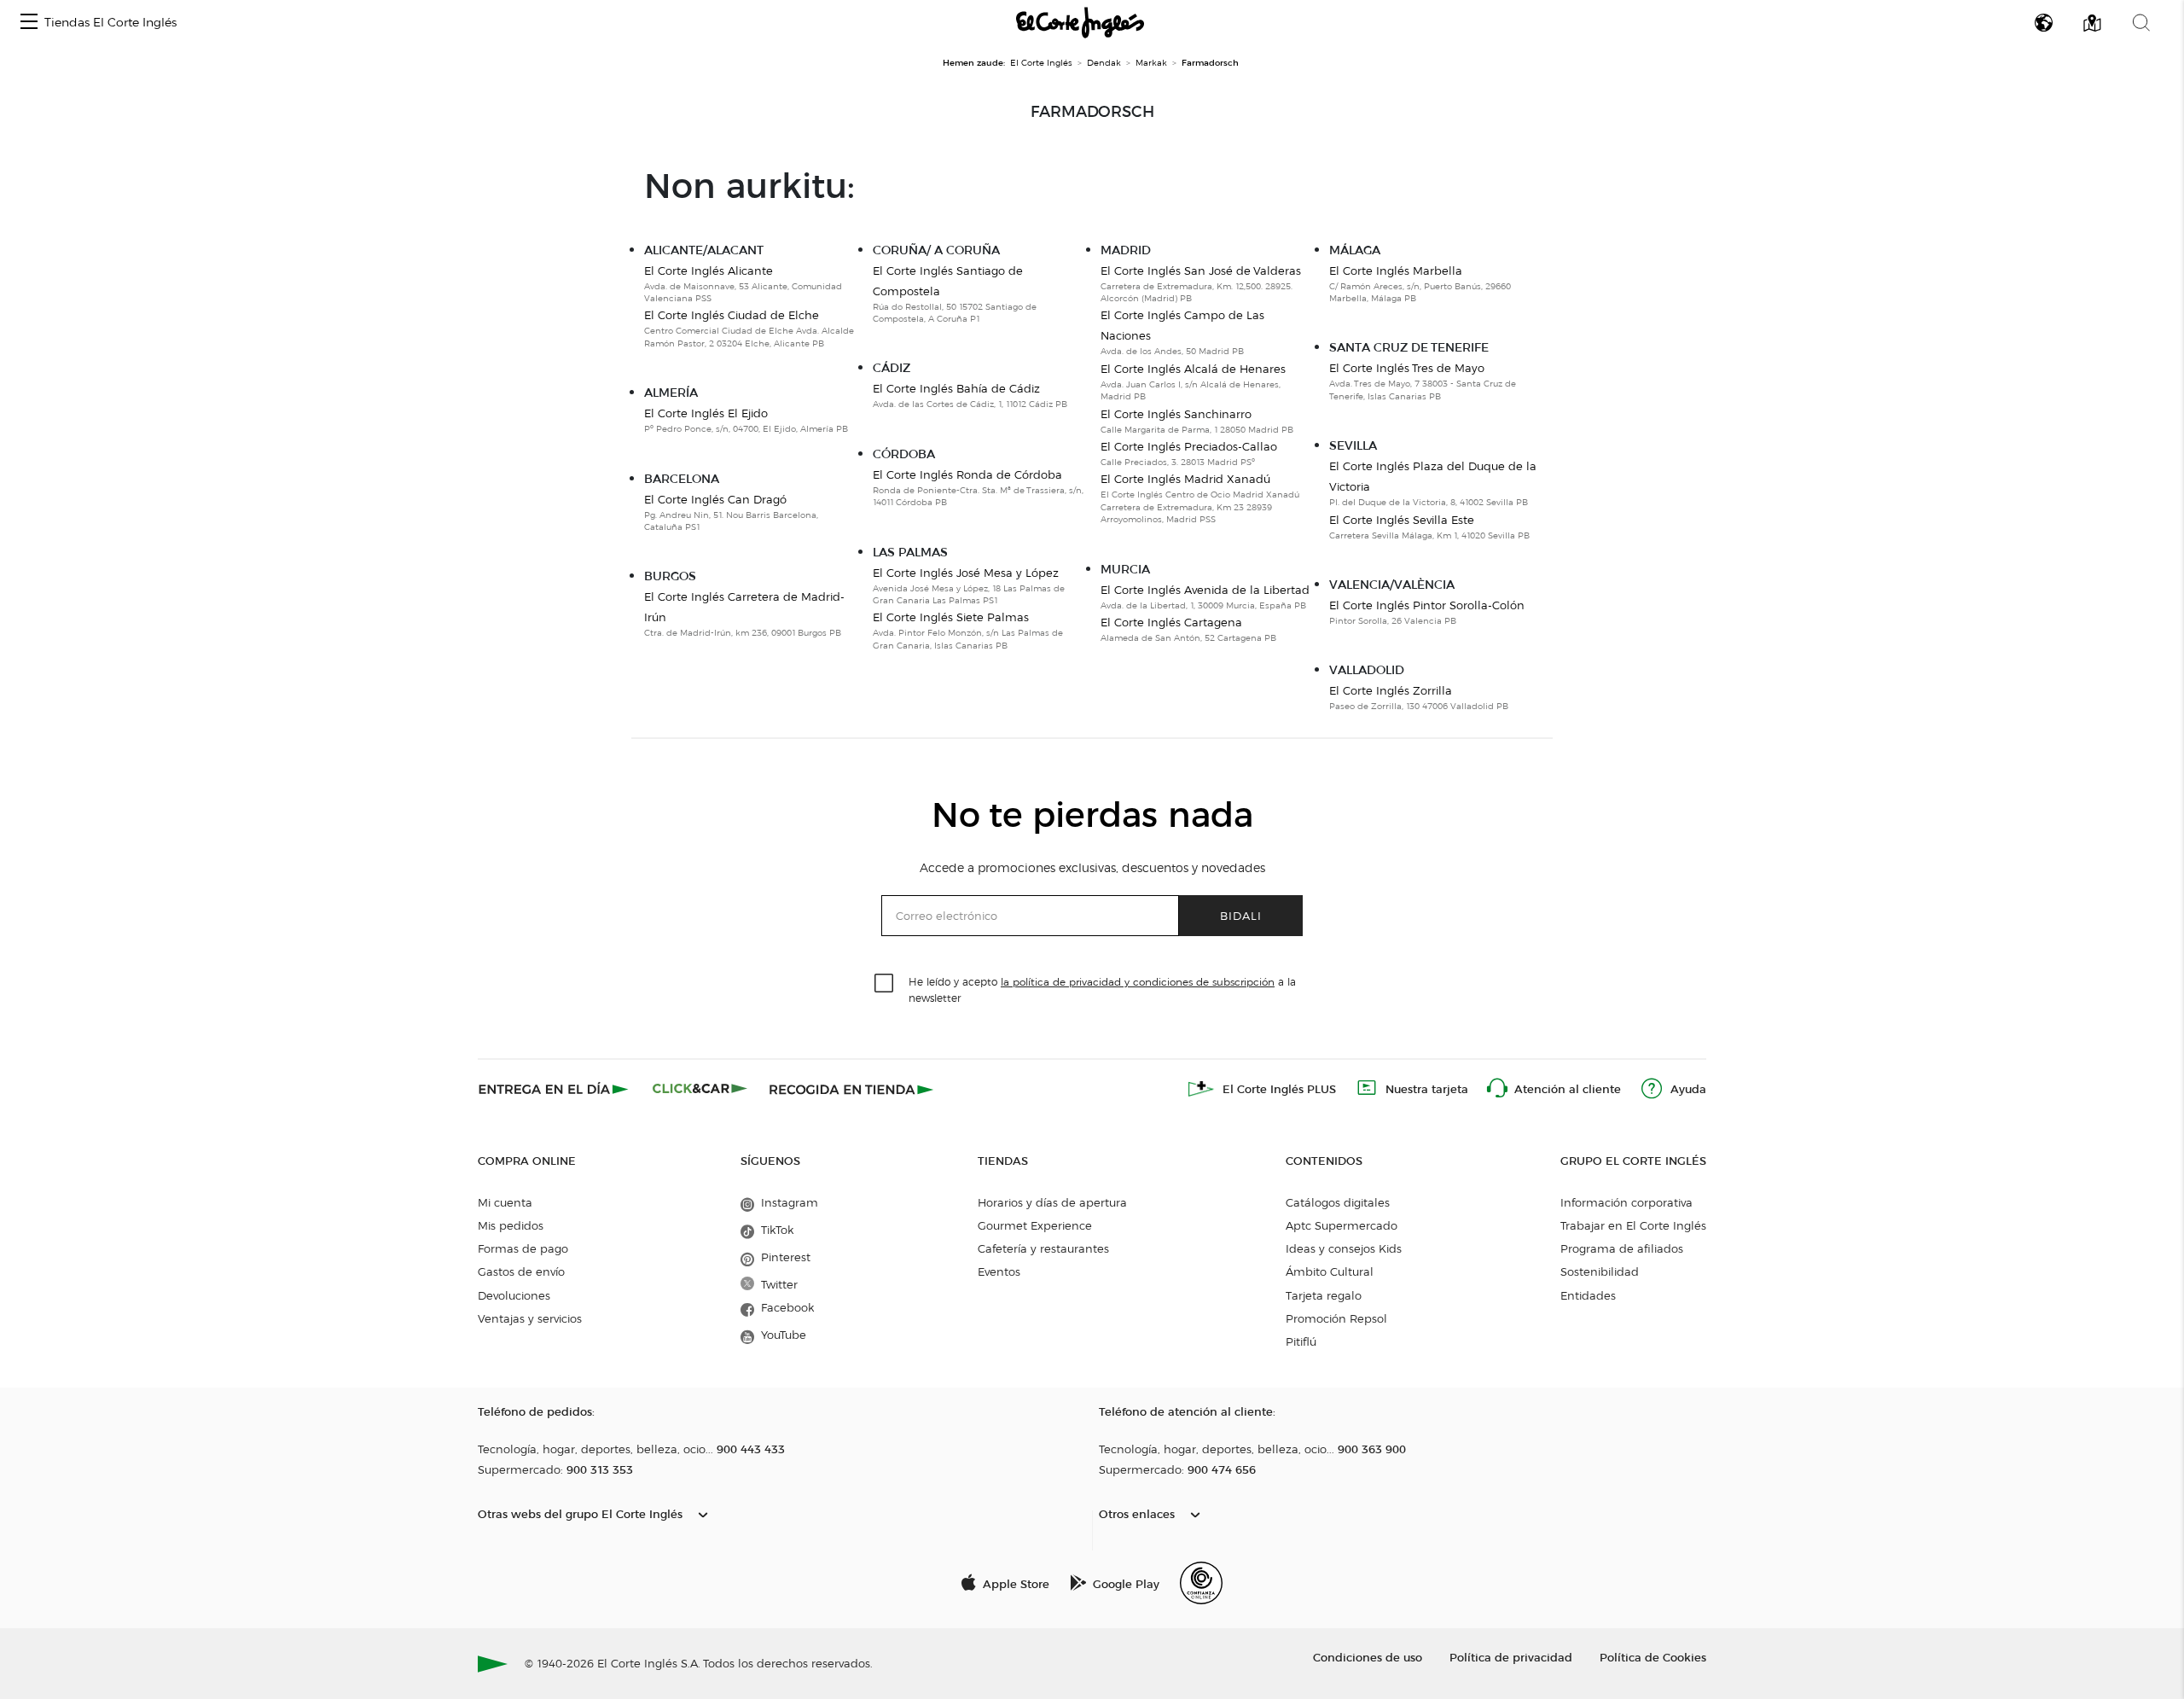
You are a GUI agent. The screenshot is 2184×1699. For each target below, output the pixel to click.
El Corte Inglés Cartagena (1171, 622)
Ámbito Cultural (1330, 1271)
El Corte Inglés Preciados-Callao (1189, 446)
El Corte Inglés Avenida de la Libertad (1205, 590)
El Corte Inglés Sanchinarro (1176, 414)
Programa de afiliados (1622, 1248)
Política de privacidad (1511, 1657)
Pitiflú (1301, 1341)
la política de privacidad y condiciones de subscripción (1138, 982)
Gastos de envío (521, 1271)
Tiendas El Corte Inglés (110, 23)
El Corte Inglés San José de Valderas (1201, 271)
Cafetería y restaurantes (1043, 1248)
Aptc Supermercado (1342, 1225)
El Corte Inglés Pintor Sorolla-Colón (1427, 605)
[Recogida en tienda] (851, 1089)
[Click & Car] (700, 1089)
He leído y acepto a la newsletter (1102, 989)
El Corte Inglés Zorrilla (1391, 690)
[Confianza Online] (1201, 1583)
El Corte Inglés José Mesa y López (966, 573)
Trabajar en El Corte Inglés (1633, 1225)
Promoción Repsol (1336, 1318)
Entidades (1588, 1295)
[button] (29, 23)
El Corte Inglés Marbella (1396, 271)
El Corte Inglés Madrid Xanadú (1185, 479)
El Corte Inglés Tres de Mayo (1407, 368)
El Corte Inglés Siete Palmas (951, 617)
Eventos (999, 1271)
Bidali (1241, 915)
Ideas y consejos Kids (1344, 1248)
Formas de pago (523, 1248)
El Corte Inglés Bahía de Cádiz (956, 388)
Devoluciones (514, 1295)
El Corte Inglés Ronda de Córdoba (967, 474)
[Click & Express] (555, 1089)
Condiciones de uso (1368, 1657)
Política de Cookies (1653, 1657)
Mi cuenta (505, 1202)
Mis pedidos (511, 1225)
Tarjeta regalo (1324, 1295)
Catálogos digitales (1338, 1202)
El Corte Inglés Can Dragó (715, 499)
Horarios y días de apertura (1052, 1202)
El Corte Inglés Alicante (709, 271)
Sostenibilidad (1600, 1271)
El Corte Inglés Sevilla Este (1402, 520)
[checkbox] (885, 984)
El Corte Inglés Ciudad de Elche (732, 315)
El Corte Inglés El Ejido (706, 413)
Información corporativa (1626, 1202)
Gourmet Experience (1035, 1225)
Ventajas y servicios (530, 1318)
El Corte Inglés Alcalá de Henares (1193, 369)
